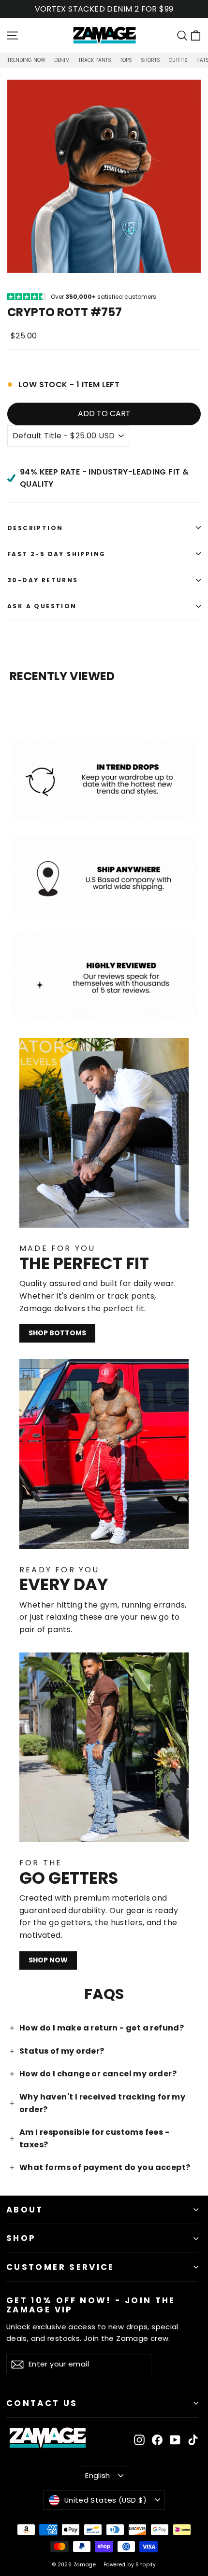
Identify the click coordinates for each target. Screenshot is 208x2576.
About (25, 2210)
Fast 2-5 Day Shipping (56, 554)
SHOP (21, 2238)
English (98, 2475)
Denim (62, 60)
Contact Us (42, 2403)
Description (35, 528)
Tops (126, 60)
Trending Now (26, 60)
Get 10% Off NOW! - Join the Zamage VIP (91, 2304)
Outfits (178, 60)
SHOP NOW (48, 1960)
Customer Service (60, 2267)
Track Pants (95, 60)
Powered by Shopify (130, 2565)
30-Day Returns (43, 580)
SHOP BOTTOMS (57, 1333)
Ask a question (42, 606)
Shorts (150, 60)
